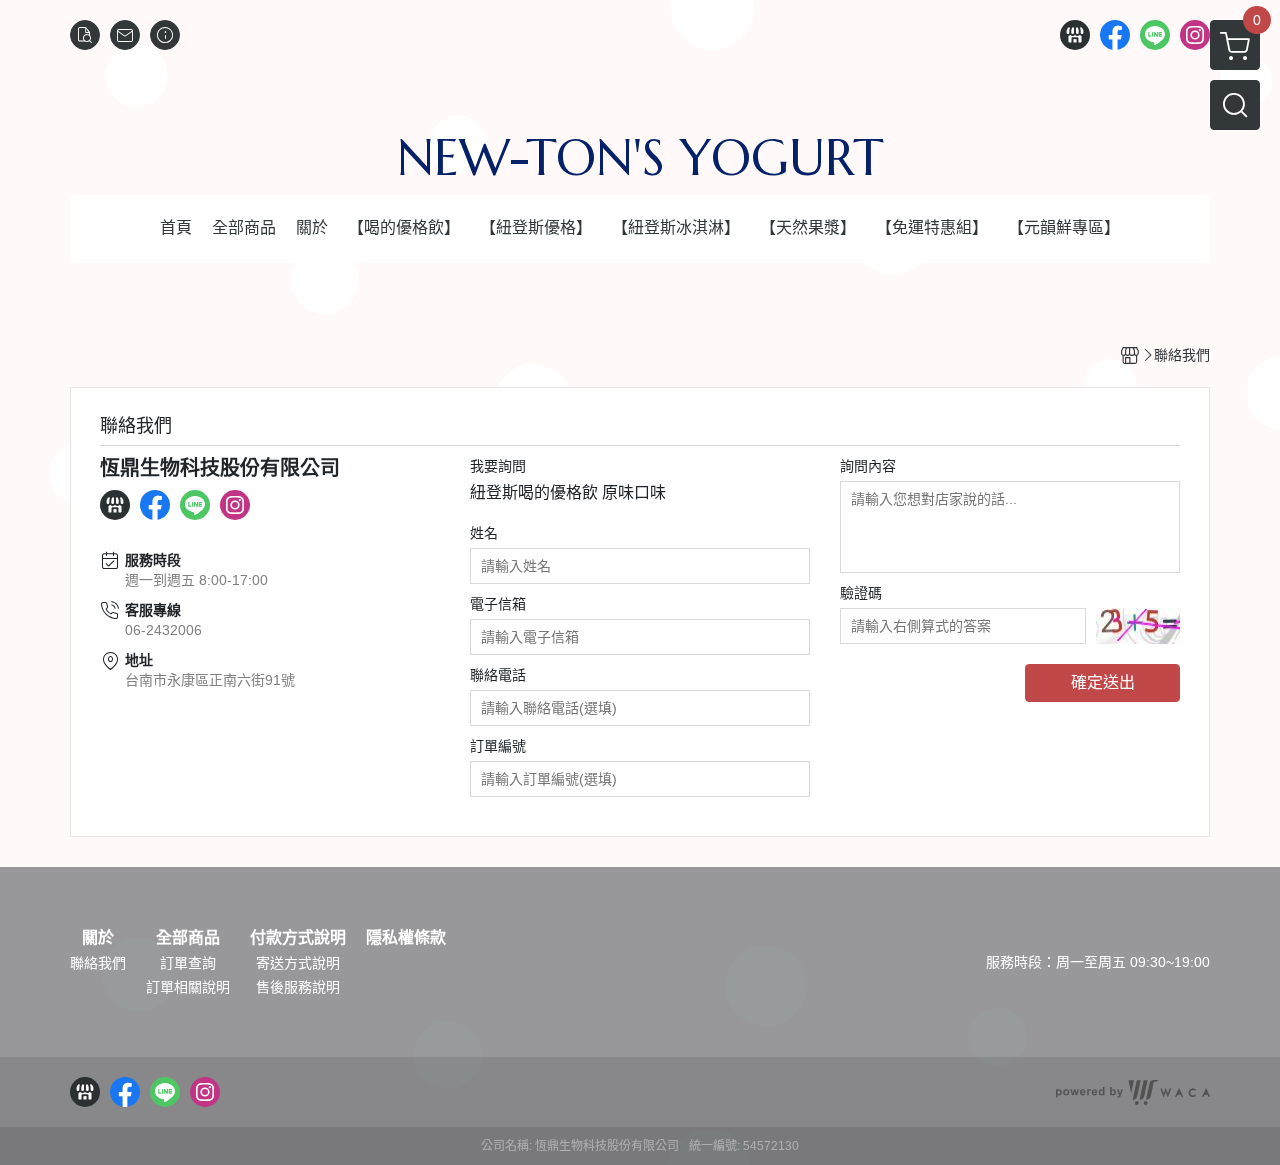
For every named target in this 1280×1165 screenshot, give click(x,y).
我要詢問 (498, 466)
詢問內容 (868, 466)
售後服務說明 (298, 987)
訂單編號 (498, 746)
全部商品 (188, 938)
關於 (98, 938)
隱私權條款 (406, 938)
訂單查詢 (188, 963)
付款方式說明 (298, 938)
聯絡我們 (98, 963)
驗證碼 (861, 593)
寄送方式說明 (298, 963)
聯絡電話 (498, 675)
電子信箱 (498, 604)
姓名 (484, 533)
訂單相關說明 (188, 987)
